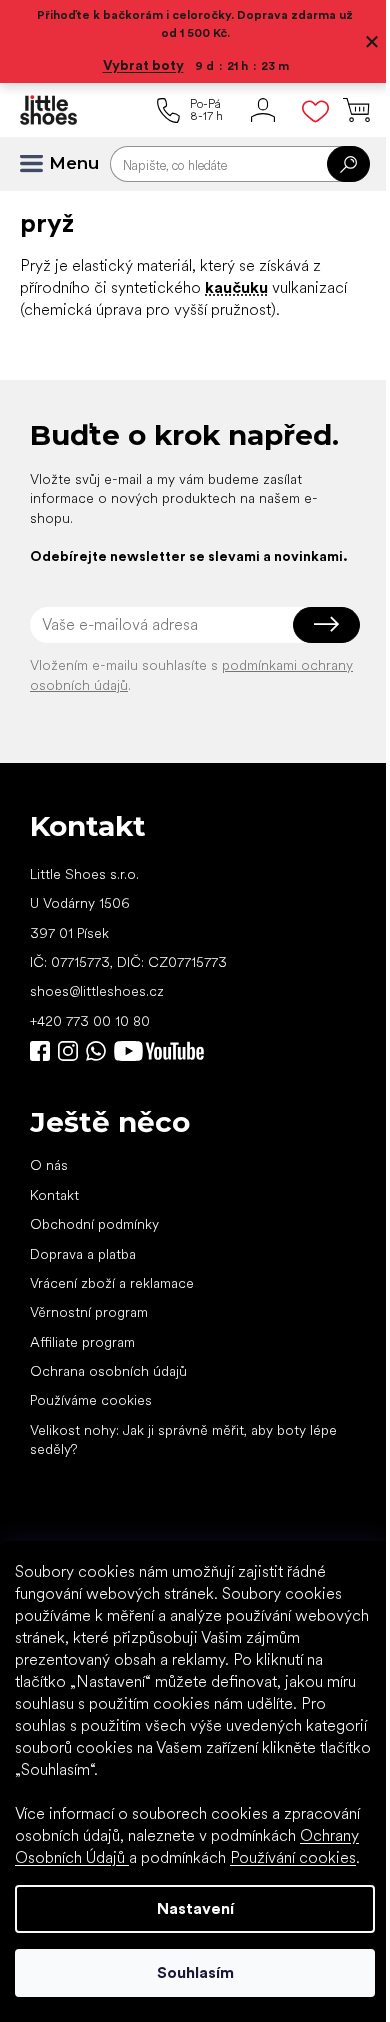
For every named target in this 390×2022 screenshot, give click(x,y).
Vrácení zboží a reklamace (112, 1302)
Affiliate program (82, 1361)
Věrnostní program (89, 1332)
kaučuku (236, 287)
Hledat (333, 164)
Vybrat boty (135, 65)
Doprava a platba (83, 1273)
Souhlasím (187, 1972)
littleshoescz (68, 1071)
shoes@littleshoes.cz (97, 1011)
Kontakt (54, 1214)
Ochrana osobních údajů (108, 1390)
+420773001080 (100, 1071)
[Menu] (40, 164)
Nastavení (187, 1908)
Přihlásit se (311, 644)
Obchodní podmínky (94, 1244)
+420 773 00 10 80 (90, 1040)
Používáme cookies (91, 1420)
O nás (49, 1185)
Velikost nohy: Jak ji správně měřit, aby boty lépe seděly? (183, 1458)
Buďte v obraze (40, 1071)
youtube (159, 1071)
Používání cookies (293, 1857)
